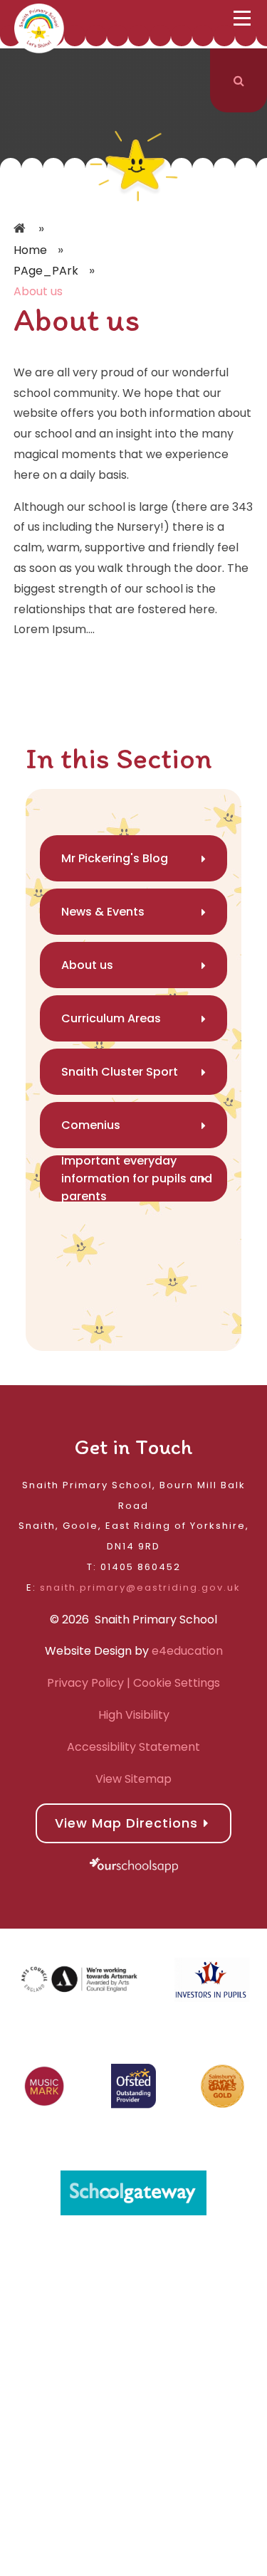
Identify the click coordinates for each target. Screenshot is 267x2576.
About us (38, 291)
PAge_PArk (46, 271)
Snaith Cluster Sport (120, 1072)
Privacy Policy (85, 1683)
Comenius (91, 1125)
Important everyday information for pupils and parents (137, 1178)
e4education (187, 1651)
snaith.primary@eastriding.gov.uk (140, 1588)
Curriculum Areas (111, 1018)
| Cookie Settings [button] (172, 1683)
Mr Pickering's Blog (115, 858)
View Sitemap (133, 1779)
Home (21, 229)
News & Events (103, 912)
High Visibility (134, 1715)
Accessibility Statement (133, 1747)
